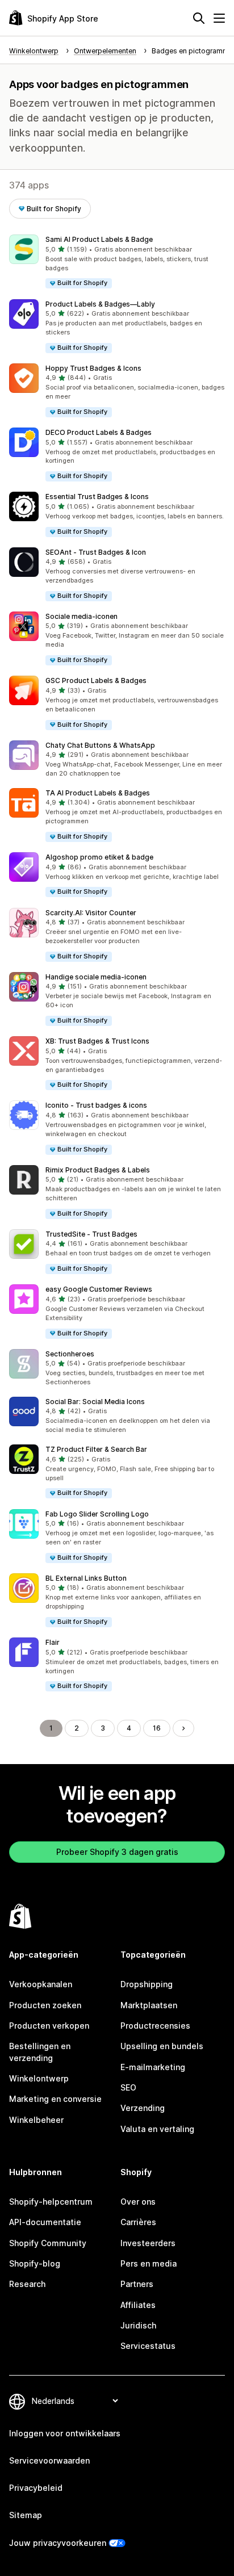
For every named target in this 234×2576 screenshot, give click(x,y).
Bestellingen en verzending (40, 2052)
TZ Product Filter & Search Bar (96, 1449)
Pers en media (149, 2263)
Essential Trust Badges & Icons (97, 497)
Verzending (143, 2108)
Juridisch (138, 2325)
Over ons (138, 2202)
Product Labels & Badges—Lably (100, 304)
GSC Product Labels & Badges (96, 680)
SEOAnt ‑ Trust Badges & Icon (96, 552)
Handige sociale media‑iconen (96, 977)
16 (157, 1728)
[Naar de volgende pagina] (183, 1728)
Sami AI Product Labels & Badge (99, 239)
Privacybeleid (36, 2488)
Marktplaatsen (149, 2005)
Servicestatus (148, 2346)
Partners (137, 2284)
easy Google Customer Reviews (99, 1289)
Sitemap (26, 2515)
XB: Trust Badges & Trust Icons (97, 1041)
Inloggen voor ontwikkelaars (65, 2433)
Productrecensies (155, 2026)
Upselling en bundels (162, 2046)
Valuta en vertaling (157, 2129)
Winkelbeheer (36, 2120)
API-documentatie (45, 2222)
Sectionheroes (70, 1354)
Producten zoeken (45, 2005)
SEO (128, 2087)
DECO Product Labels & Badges (99, 432)
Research (27, 2284)
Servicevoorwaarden (49, 2460)
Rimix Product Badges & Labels (98, 1170)
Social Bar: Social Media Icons (95, 1402)
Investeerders (148, 2243)
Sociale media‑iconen (82, 616)
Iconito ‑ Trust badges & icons (96, 1105)
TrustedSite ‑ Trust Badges (91, 1234)
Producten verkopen (49, 2026)
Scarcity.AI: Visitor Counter (91, 913)
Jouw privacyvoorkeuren (58, 2543)
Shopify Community (48, 2243)
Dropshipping (147, 1984)
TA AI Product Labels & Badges (98, 793)
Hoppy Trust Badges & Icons (93, 368)
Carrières (138, 2222)
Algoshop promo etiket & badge (99, 857)
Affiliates (138, 2305)
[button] (117, 262)
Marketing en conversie (55, 2099)
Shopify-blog (35, 2263)
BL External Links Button (86, 1578)
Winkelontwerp (39, 2078)
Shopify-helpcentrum (51, 2202)
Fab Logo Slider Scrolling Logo (97, 1514)
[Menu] (219, 18)
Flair (53, 1642)
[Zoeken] (199, 18)
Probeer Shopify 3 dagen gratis (117, 1852)
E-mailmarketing (153, 2067)
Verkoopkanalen (41, 1984)
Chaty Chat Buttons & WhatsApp (100, 745)
